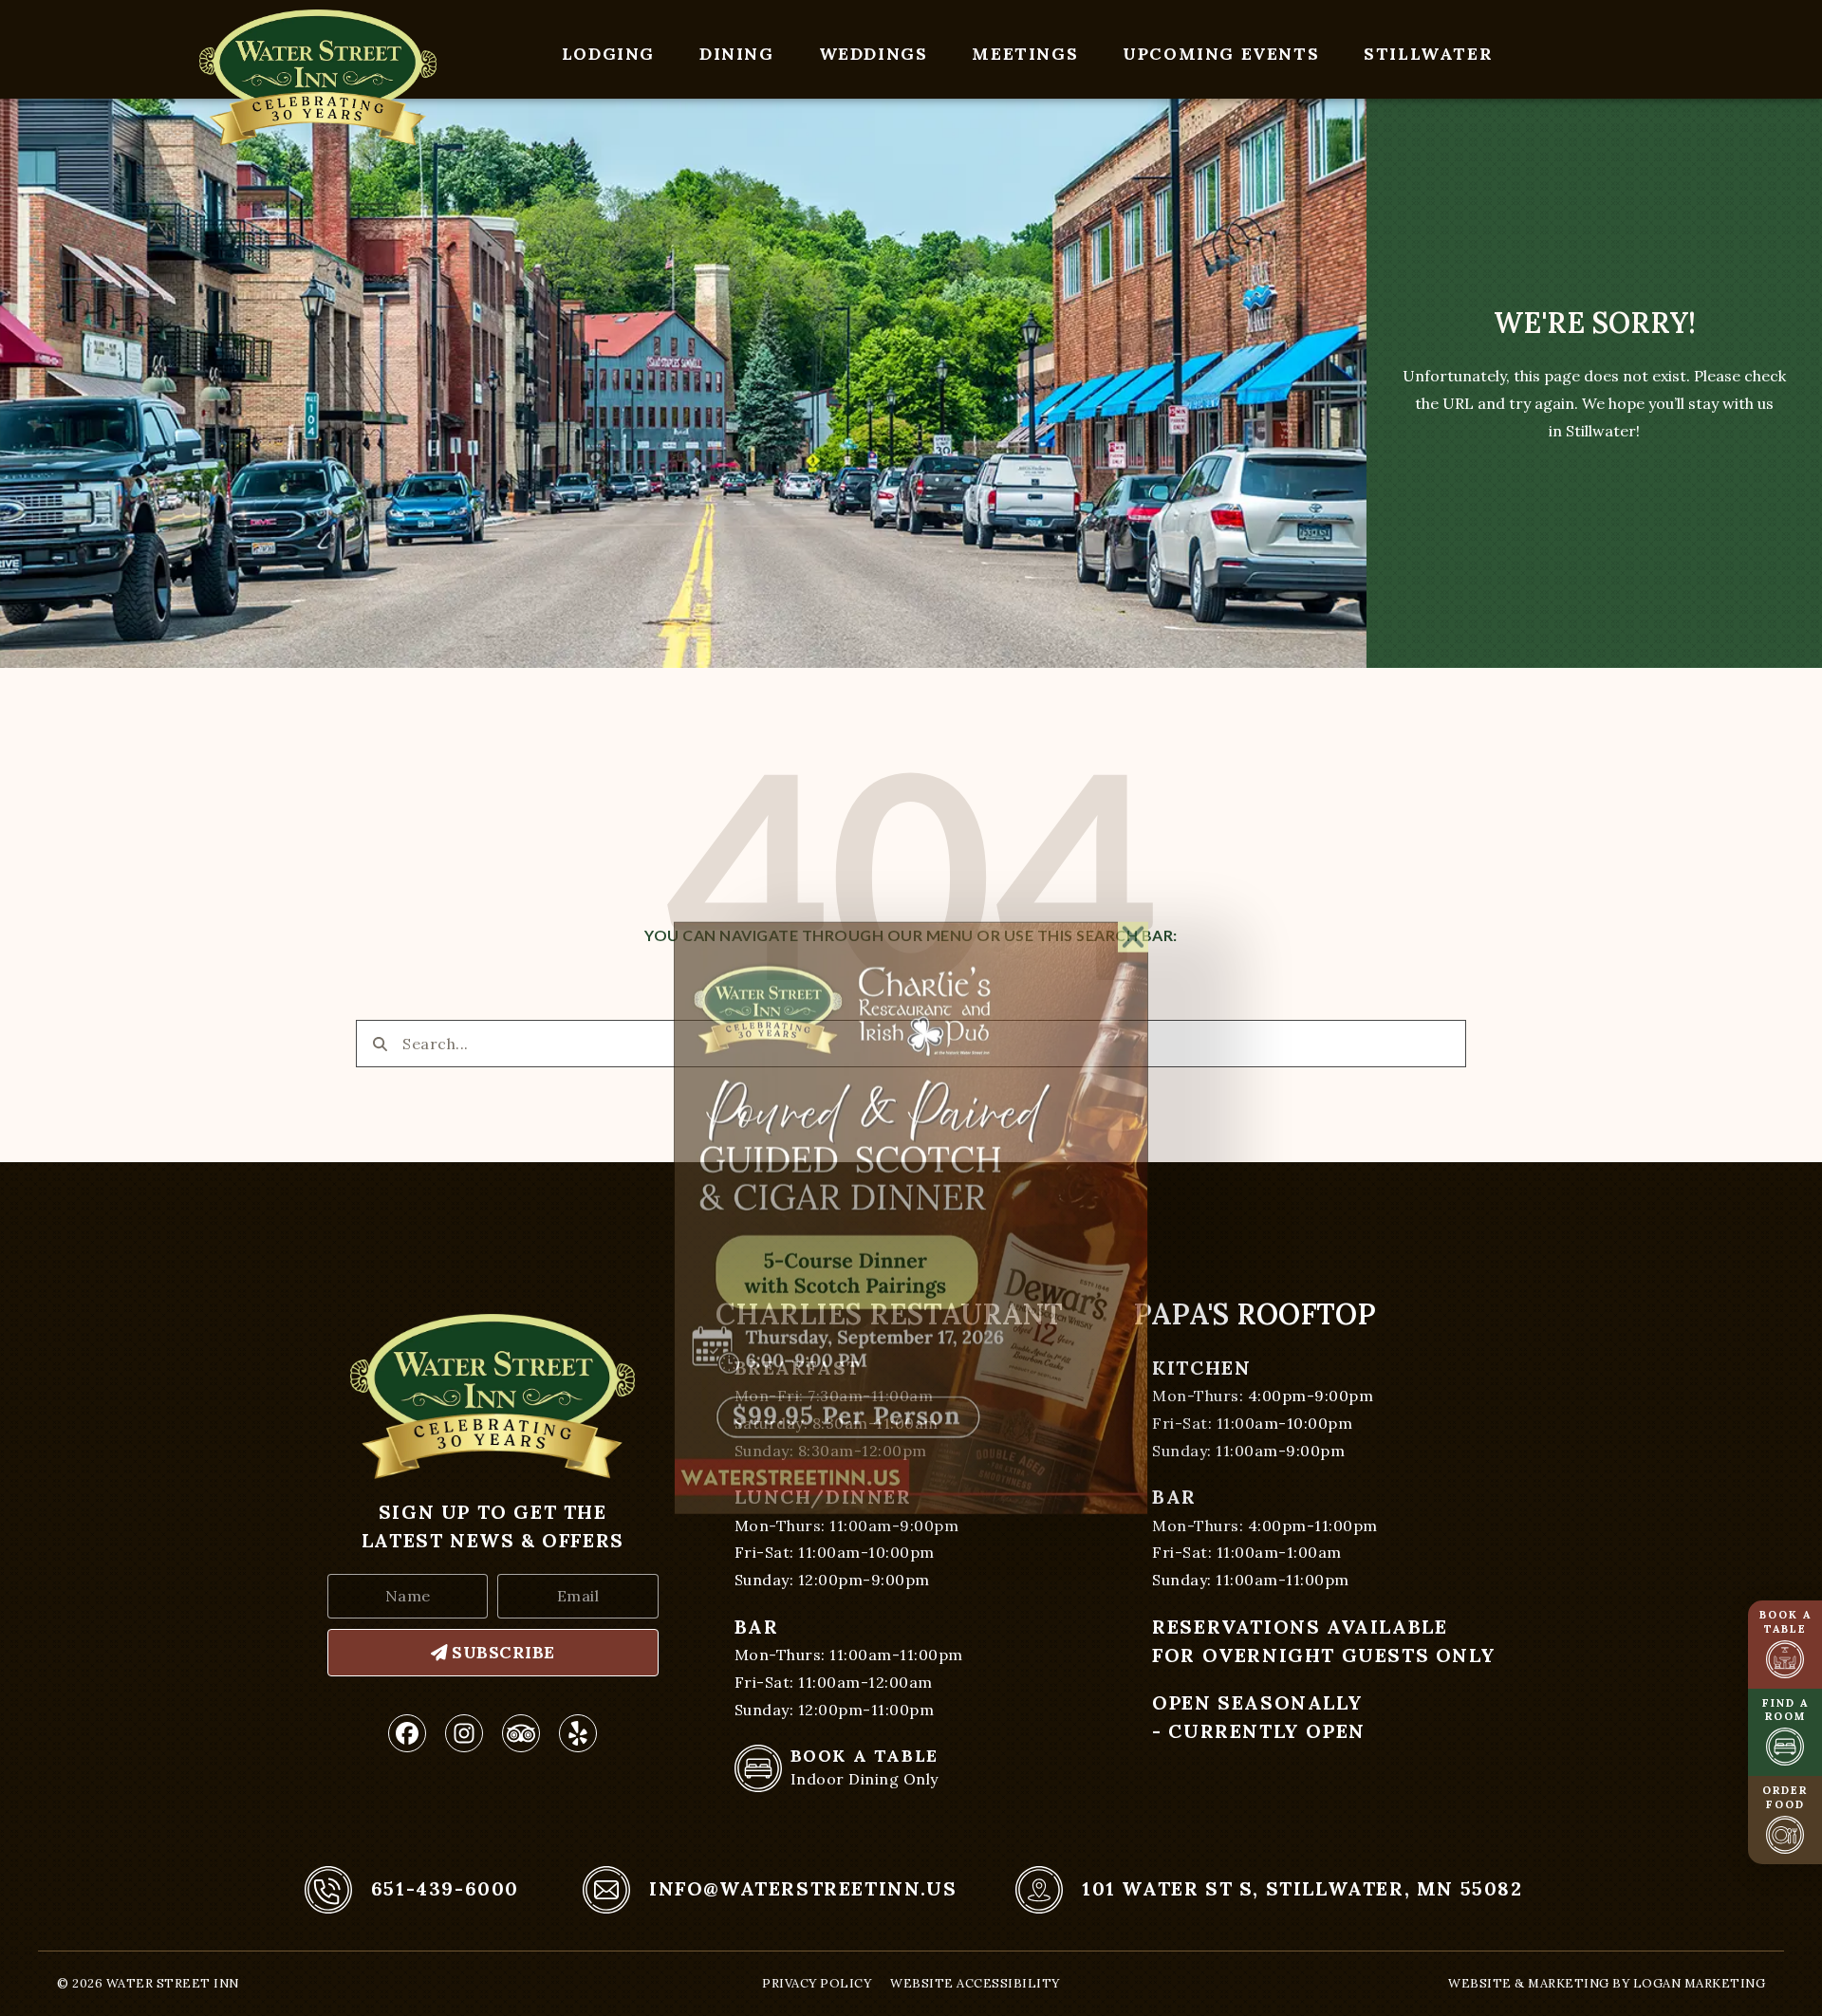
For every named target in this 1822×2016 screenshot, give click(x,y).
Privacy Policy (817, 1983)
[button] (1134, 727)
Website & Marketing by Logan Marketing (1607, 1983)
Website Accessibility (975, 1983)
